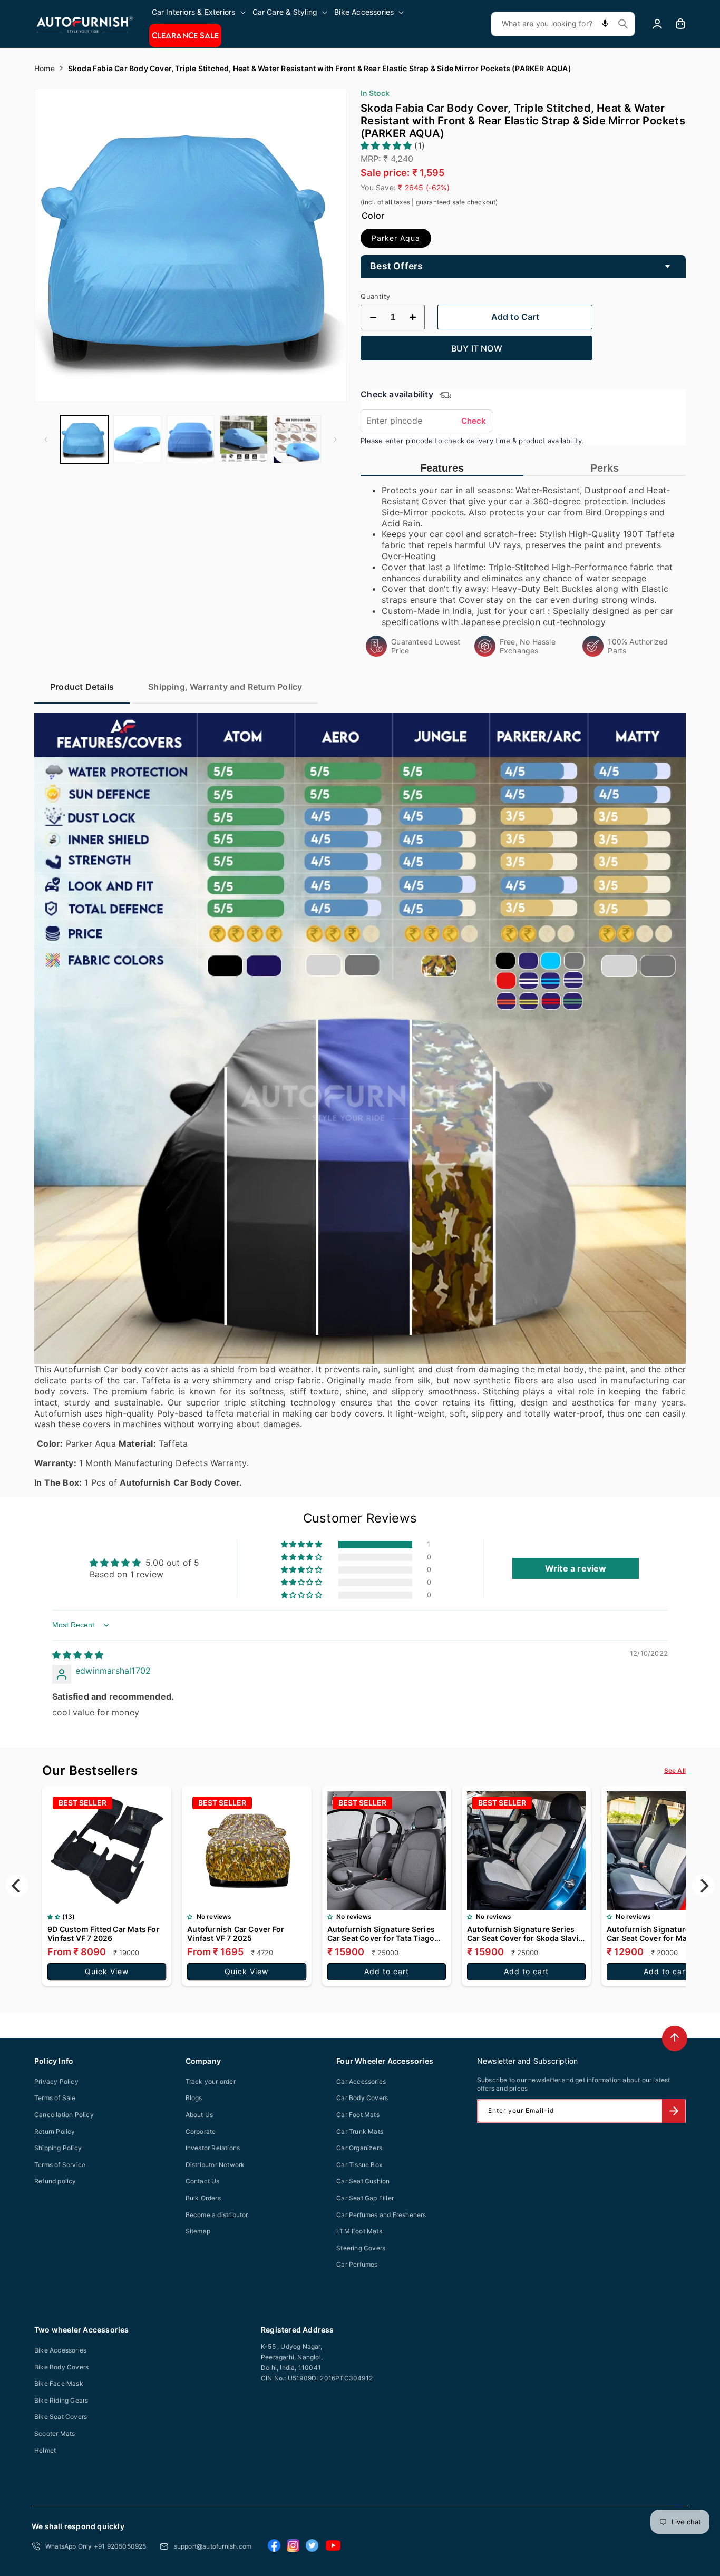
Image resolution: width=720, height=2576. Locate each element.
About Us (200, 2115)
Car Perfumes (357, 2264)
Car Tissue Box (359, 2165)
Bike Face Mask (59, 2383)
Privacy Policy (56, 2081)
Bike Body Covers (61, 2367)
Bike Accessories (60, 2350)
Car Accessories (361, 2081)
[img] (78, 1655)
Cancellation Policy (64, 2115)
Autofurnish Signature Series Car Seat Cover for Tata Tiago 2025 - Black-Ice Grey (381, 1934)
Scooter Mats (55, 2433)
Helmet (45, 2450)
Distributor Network (215, 2165)
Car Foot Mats (358, 2115)
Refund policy (55, 2181)
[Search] (623, 24)
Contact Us (203, 2181)
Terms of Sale (55, 2098)
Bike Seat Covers (61, 2417)
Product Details (82, 687)
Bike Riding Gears (61, 2400)
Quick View (107, 1971)
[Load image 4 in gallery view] (244, 439)
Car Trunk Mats (360, 2131)
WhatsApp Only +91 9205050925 (96, 2546)
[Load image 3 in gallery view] (191, 439)
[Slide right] (335, 440)
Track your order (211, 2081)
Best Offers (396, 266)
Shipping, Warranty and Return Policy (225, 687)
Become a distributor (217, 2215)
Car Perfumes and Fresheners (381, 2215)
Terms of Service (60, 2165)
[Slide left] (46, 440)
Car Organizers (359, 2148)
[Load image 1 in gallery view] (84, 439)
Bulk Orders (203, 2198)
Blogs (194, 2098)
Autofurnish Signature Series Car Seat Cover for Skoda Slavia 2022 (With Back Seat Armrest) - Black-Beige (525, 1934)
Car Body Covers (362, 2098)
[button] (200, 12)
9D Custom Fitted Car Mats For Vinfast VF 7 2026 (104, 1934)
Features (442, 468)
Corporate (201, 2131)
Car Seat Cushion (363, 2181)
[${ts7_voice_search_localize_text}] (605, 24)
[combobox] (563, 24)
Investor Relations (213, 2148)
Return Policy (55, 2131)
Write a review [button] (576, 1568)
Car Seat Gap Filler (365, 2198)
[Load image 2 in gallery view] (137, 439)
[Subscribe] (674, 2111)
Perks (605, 468)
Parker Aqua (396, 238)
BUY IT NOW (477, 348)
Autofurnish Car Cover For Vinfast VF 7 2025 (236, 1934)
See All (675, 1770)
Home (45, 68)
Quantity (375, 296)
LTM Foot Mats (359, 2231)
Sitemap (198, 2231)
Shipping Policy (58, 2148)
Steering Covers (361, 2248)
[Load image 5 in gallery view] (297, 439)
